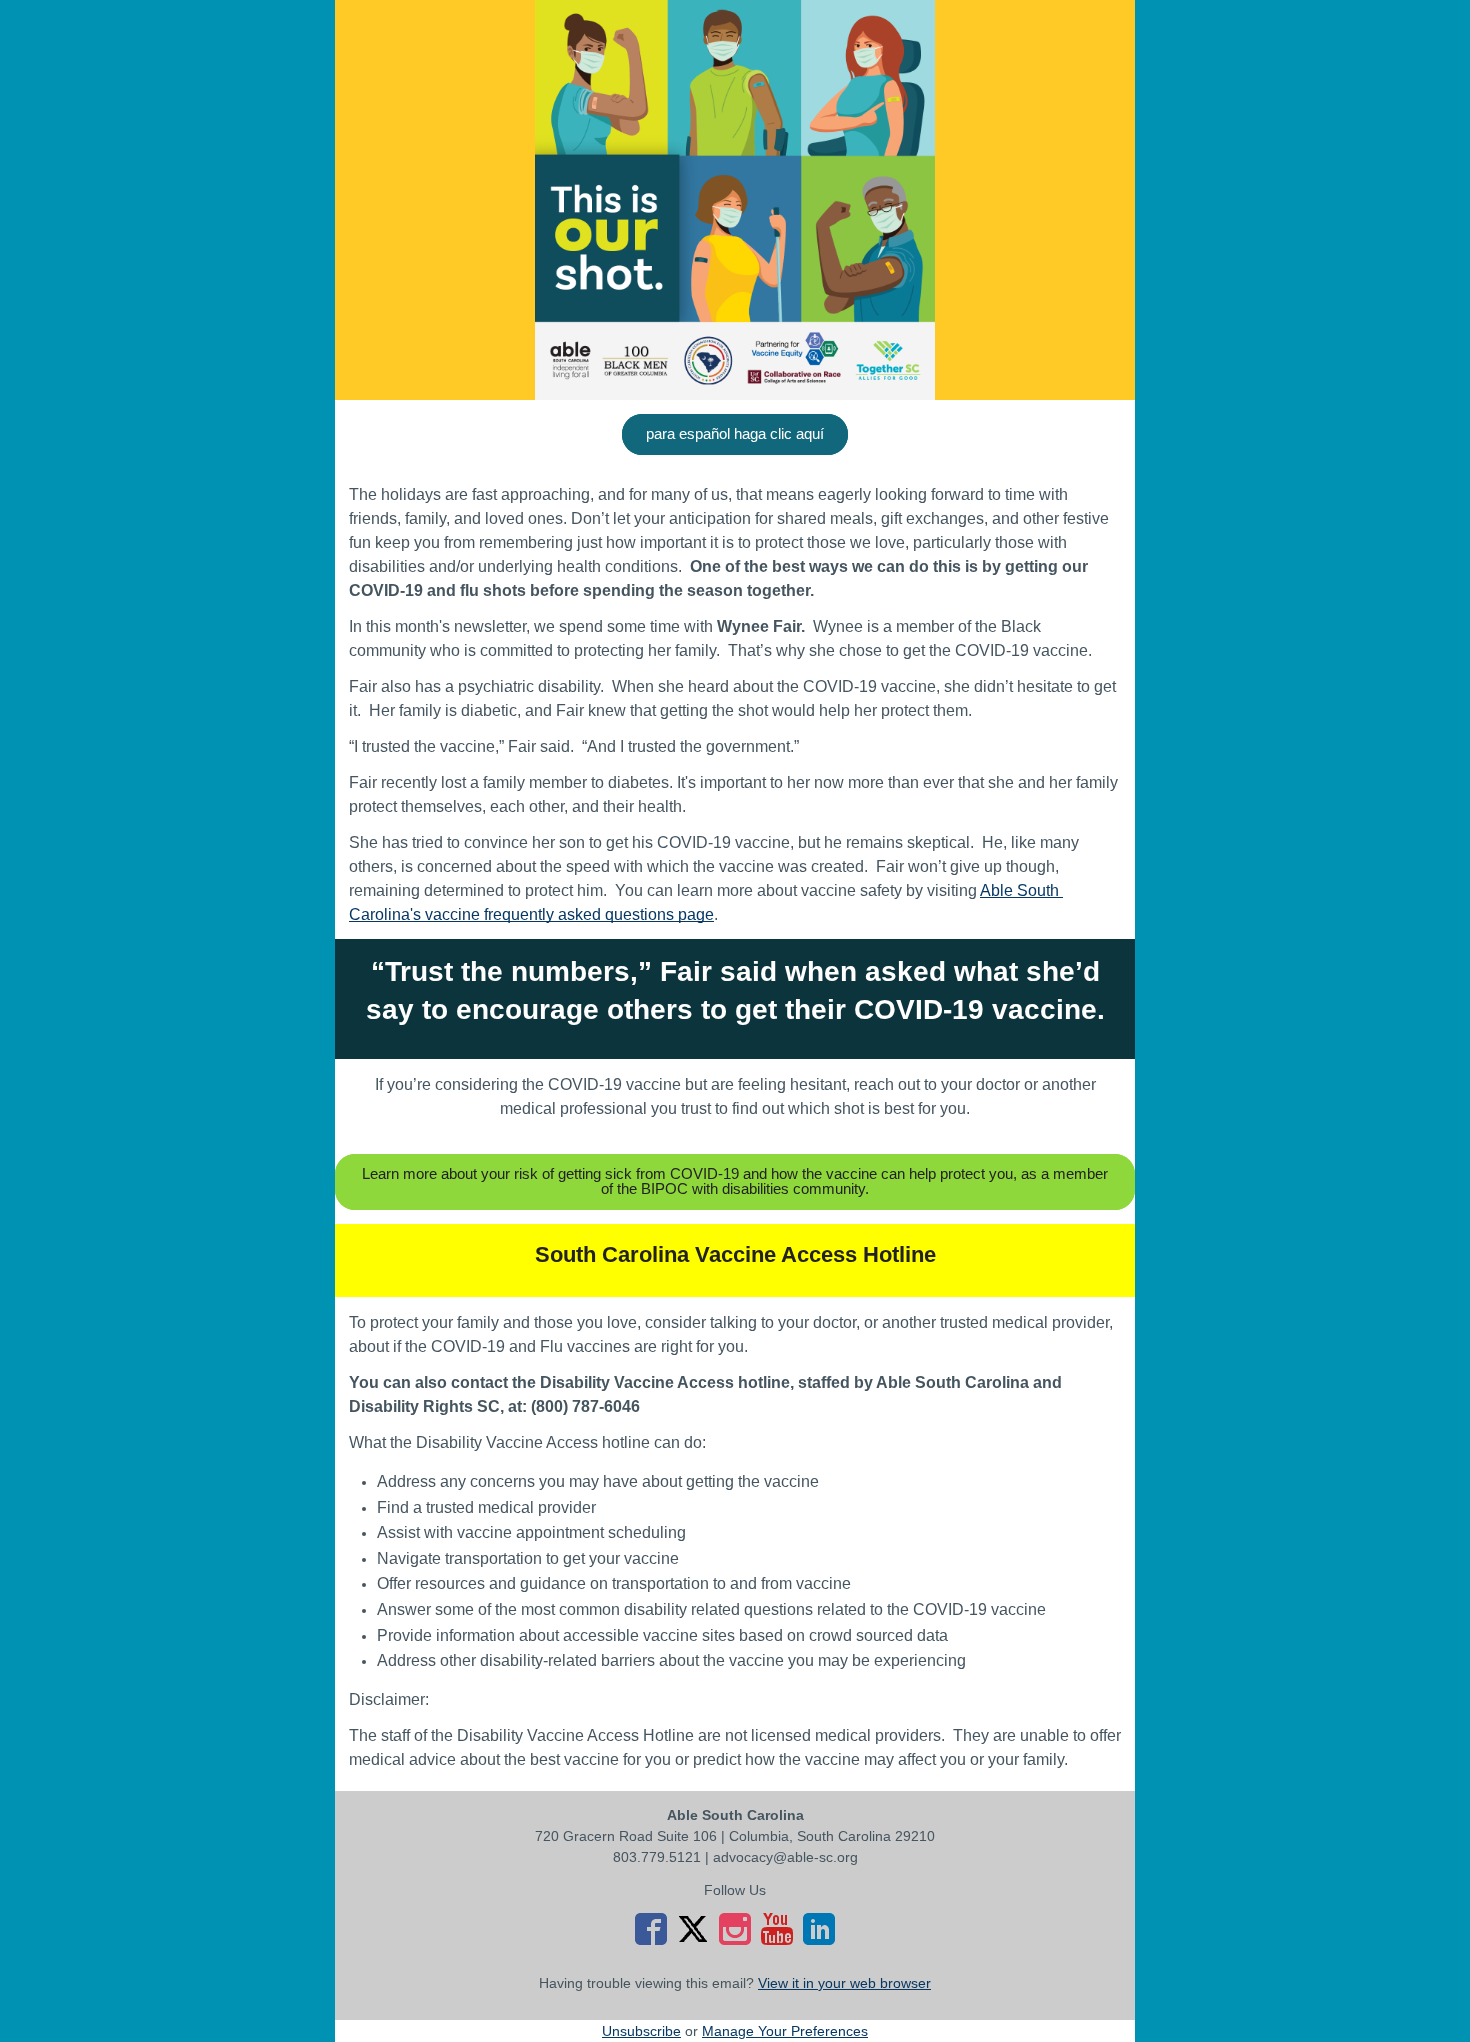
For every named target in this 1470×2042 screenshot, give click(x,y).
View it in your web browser (844, 1983)
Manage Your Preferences (785, 2031)
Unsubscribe (641, 2031)
